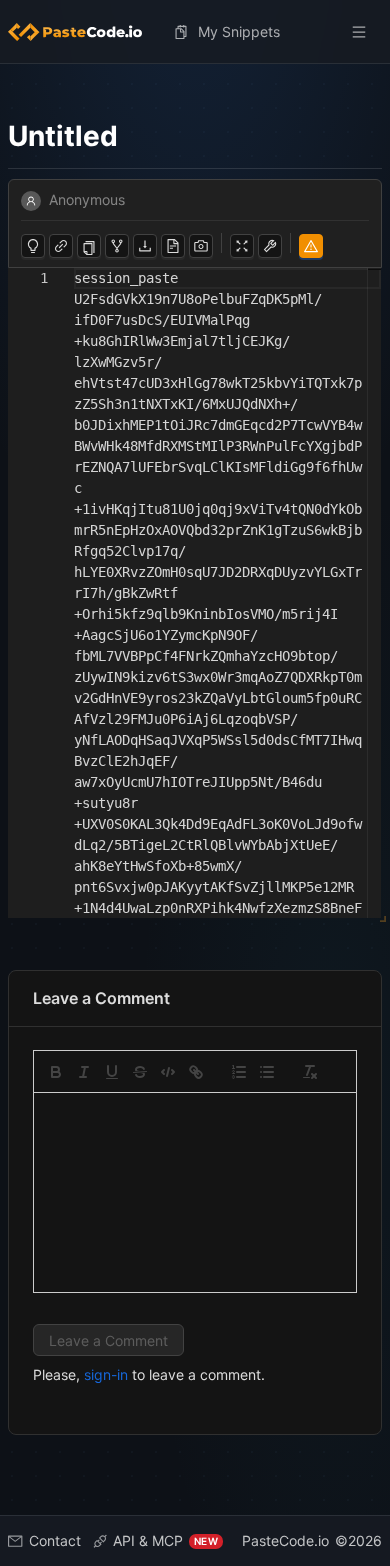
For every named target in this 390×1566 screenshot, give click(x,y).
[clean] (310, 1072)
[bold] (56, 1072)
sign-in (106, 1374)
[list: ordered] (239, 1072)
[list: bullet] (267, 1072)
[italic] (84, 1072)
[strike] (140, 1072)
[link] (196, 1072)
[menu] (195, 32)
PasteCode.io (285, 1540)
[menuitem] (83, 32)
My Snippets (239, 31)
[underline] (112, 1072)
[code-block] (168, 1072)
